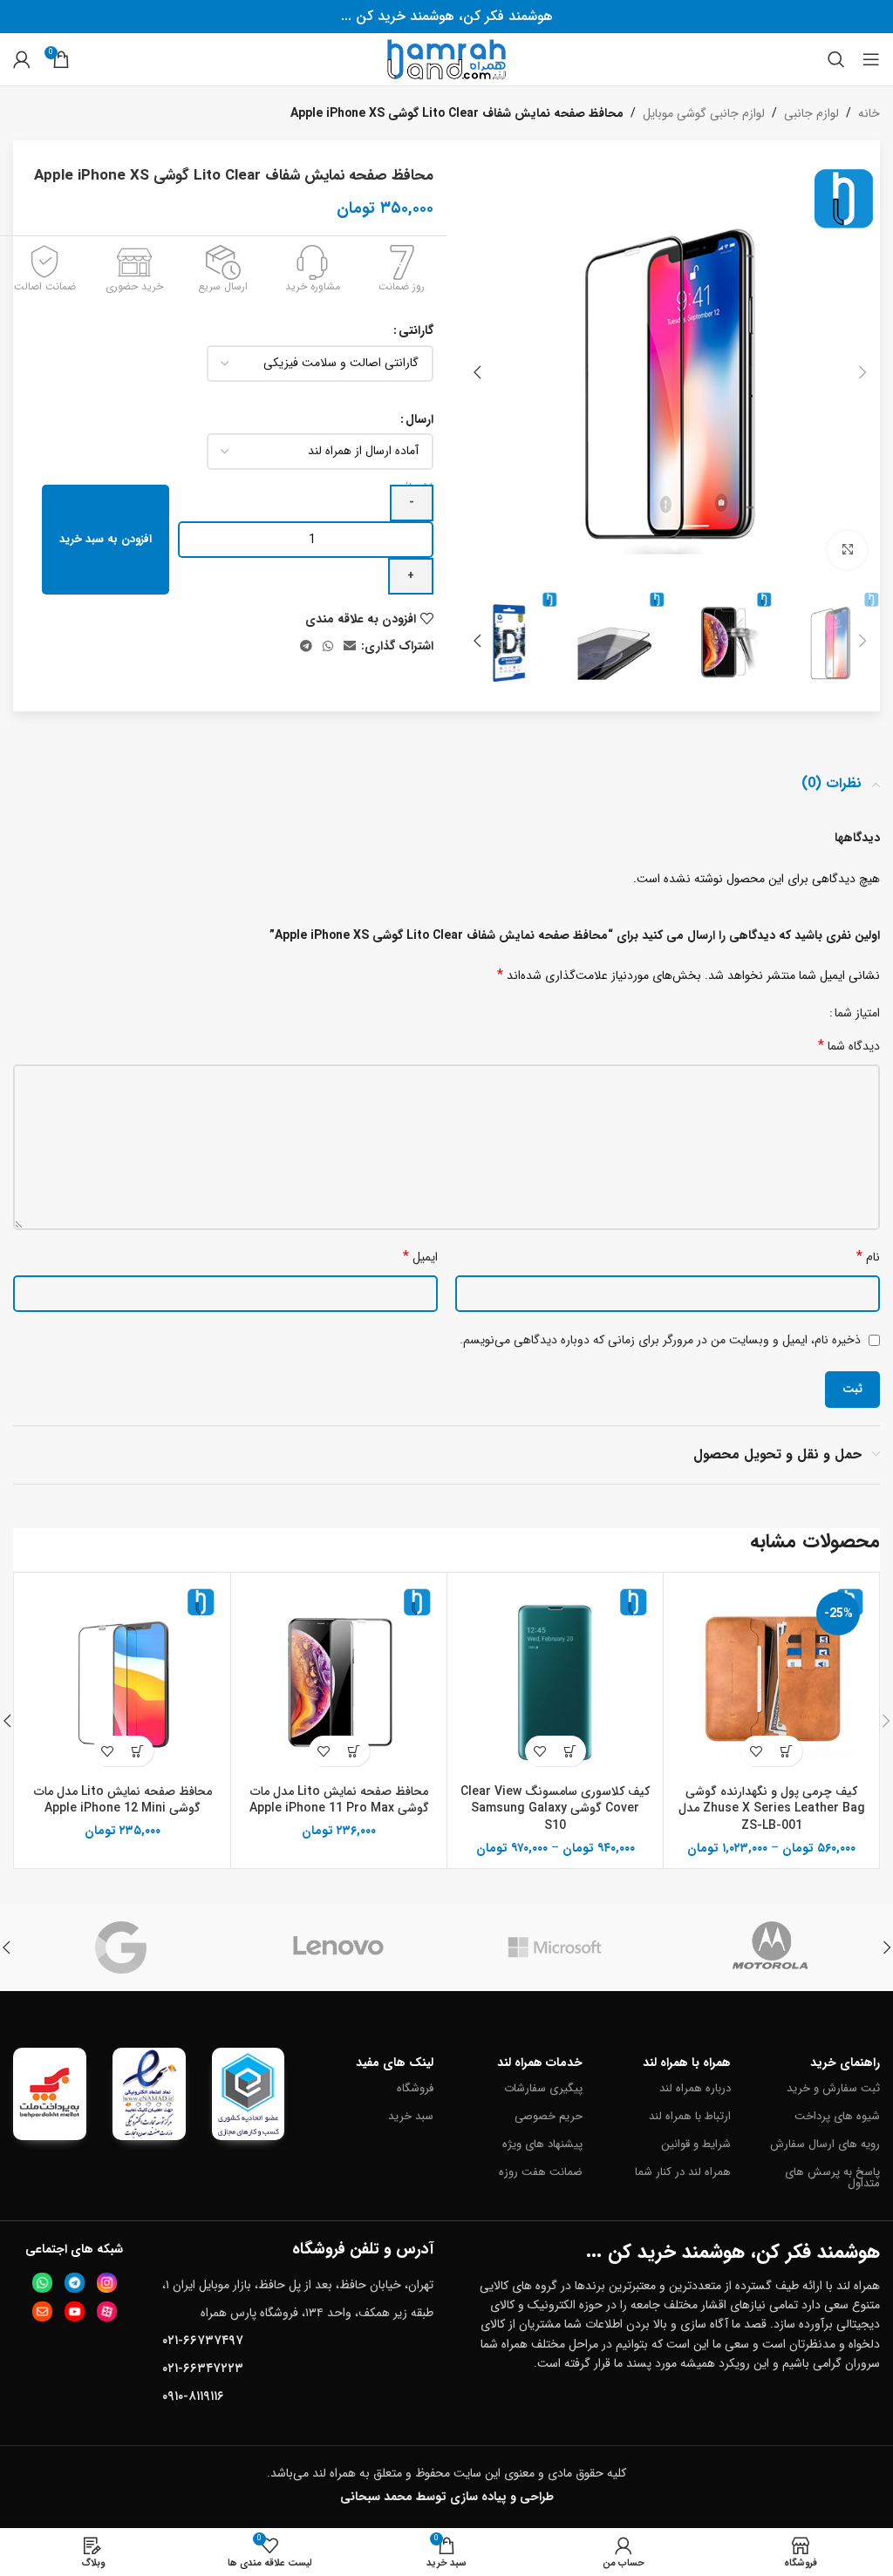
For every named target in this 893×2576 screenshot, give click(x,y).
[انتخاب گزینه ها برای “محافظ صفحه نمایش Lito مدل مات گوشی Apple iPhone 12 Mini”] (138, 1751)
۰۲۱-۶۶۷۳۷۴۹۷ (203, 2341)
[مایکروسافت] (555, 1947)
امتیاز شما (857, 1013)
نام (868, 1257)
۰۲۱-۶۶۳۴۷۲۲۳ (203, 2369)
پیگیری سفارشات (543, 2088)
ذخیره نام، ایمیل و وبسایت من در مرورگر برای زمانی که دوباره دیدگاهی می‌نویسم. (660, 1340)
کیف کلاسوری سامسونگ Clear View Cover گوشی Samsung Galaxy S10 (555, 1808)
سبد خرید (411, 2116)
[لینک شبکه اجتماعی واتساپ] (328, 647)
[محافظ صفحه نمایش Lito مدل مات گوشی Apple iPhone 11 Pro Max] (339, 1680)
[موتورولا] (772, 1947)
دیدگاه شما (849, 1046)
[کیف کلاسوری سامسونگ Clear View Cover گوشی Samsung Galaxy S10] (555, 1680)
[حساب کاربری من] (22, 59)
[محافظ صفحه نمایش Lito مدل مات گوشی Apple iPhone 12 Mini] (123, 1680)
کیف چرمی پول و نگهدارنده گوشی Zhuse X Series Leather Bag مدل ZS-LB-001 (772, 1808)
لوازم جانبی (811, 113)
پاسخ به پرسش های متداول (832, 2178)
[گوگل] (122, 1947)
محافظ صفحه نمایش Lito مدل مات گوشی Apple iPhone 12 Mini (123, 1800)
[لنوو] (339, 1947)
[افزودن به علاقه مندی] (757, 1751)
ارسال (419, 419)
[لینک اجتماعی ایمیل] (350, 647)
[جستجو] (836, 59)
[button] (862, 372)
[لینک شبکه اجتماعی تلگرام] (306, 647)
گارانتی (416, 330)
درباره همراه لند (695, 2088)
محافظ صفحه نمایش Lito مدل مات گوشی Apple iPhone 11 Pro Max (339, 1800)
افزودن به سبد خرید (106, 539)
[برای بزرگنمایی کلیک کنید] (847, 551)
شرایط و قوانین (696, 2144)
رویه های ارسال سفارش (825, 2144)
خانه (869, 113)
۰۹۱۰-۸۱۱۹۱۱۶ (193, 2396)
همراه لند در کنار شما (683, 2172)
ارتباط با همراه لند (690, 2116)
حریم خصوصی (549, 2116)
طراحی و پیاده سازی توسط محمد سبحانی (447, 2497)
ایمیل (420, 1257)
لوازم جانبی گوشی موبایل (704, 113)
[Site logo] (446, 58)
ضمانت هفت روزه (541, 2172)
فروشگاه (415, 2088)
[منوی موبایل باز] (871, 59)
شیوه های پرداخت (837, 2116)
